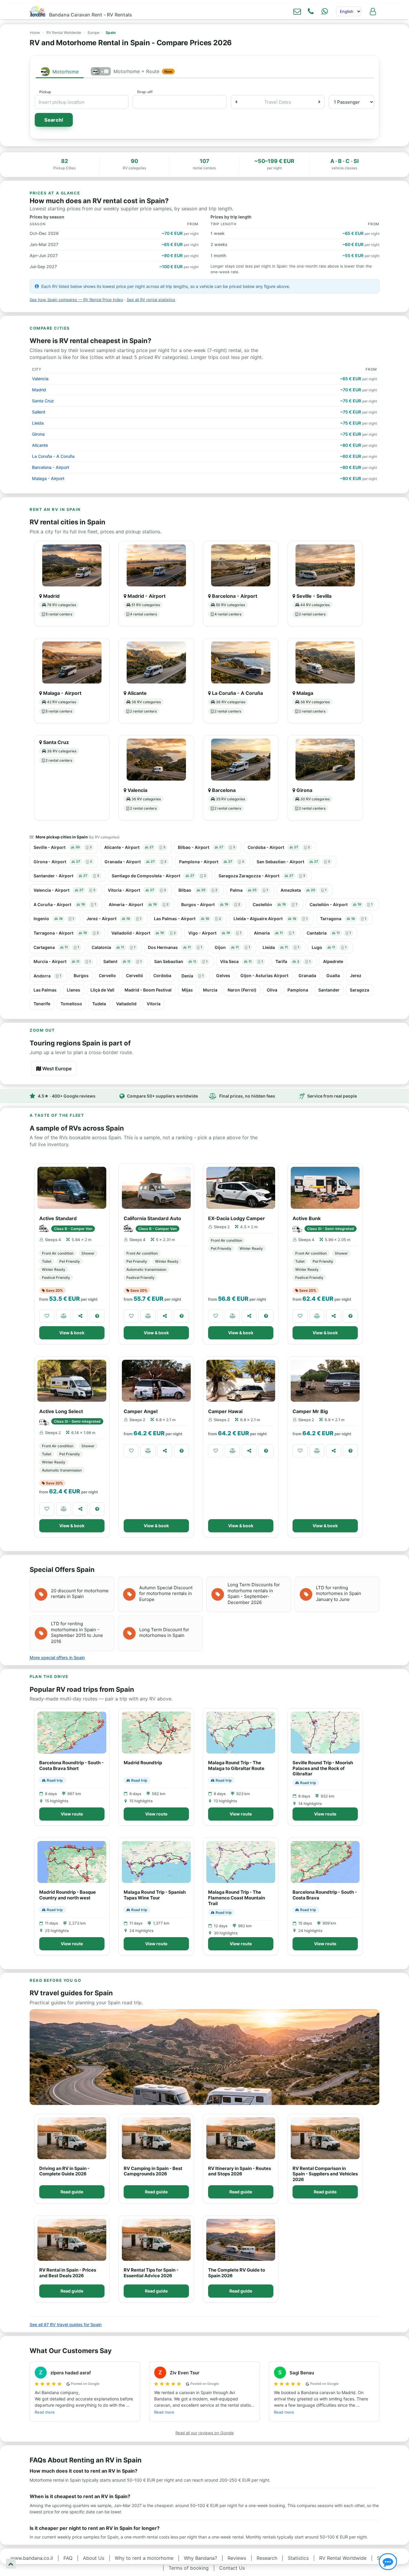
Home (35, 33)
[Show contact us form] (297, 11)
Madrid (39, 390)
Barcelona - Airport (51, 467)
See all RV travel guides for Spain (66, 2324)
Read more (45, 2412)
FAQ (68, 2558)
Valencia (40, 379)
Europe (94, 33)
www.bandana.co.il (32, 2558)
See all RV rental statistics (151, 300)
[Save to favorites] (47, 1316)
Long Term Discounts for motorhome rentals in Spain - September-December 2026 (254, 1593)
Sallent (39, 412)
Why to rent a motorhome (144, 2558)
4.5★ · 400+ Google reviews (67, 1096)
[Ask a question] (97, 1316)
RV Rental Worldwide (64, 33)
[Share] (80, 1316)
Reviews (237, 2558)
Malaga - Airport (48, 478)
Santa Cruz (43, 401)
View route (72, 1814)
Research (267, 2558)
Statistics (298, 2558)
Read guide (72, 2192)
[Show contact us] (388, 2562)
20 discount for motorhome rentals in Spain (80, 1594)
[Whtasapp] (325, 11)
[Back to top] (11, 2564)
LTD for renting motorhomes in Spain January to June (338, 1593)
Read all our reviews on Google (205, 2433)
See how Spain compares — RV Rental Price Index (76, 300)
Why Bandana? (200, 2558)
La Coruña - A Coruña (53, 456)
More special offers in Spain (57, 1657)
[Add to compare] (63, 1316)
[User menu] (373, 11)
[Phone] (311, 11)
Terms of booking (189, 2568)
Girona (38, 434)
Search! (54, 120)
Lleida (38, 423)
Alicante (40, 445)
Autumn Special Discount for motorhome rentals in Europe (166, 1593)
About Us (94, 2558)
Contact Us (232, 2568)
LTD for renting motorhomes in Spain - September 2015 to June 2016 (77, 1632)
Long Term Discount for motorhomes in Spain (164, 1633)
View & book (72, 1333)
